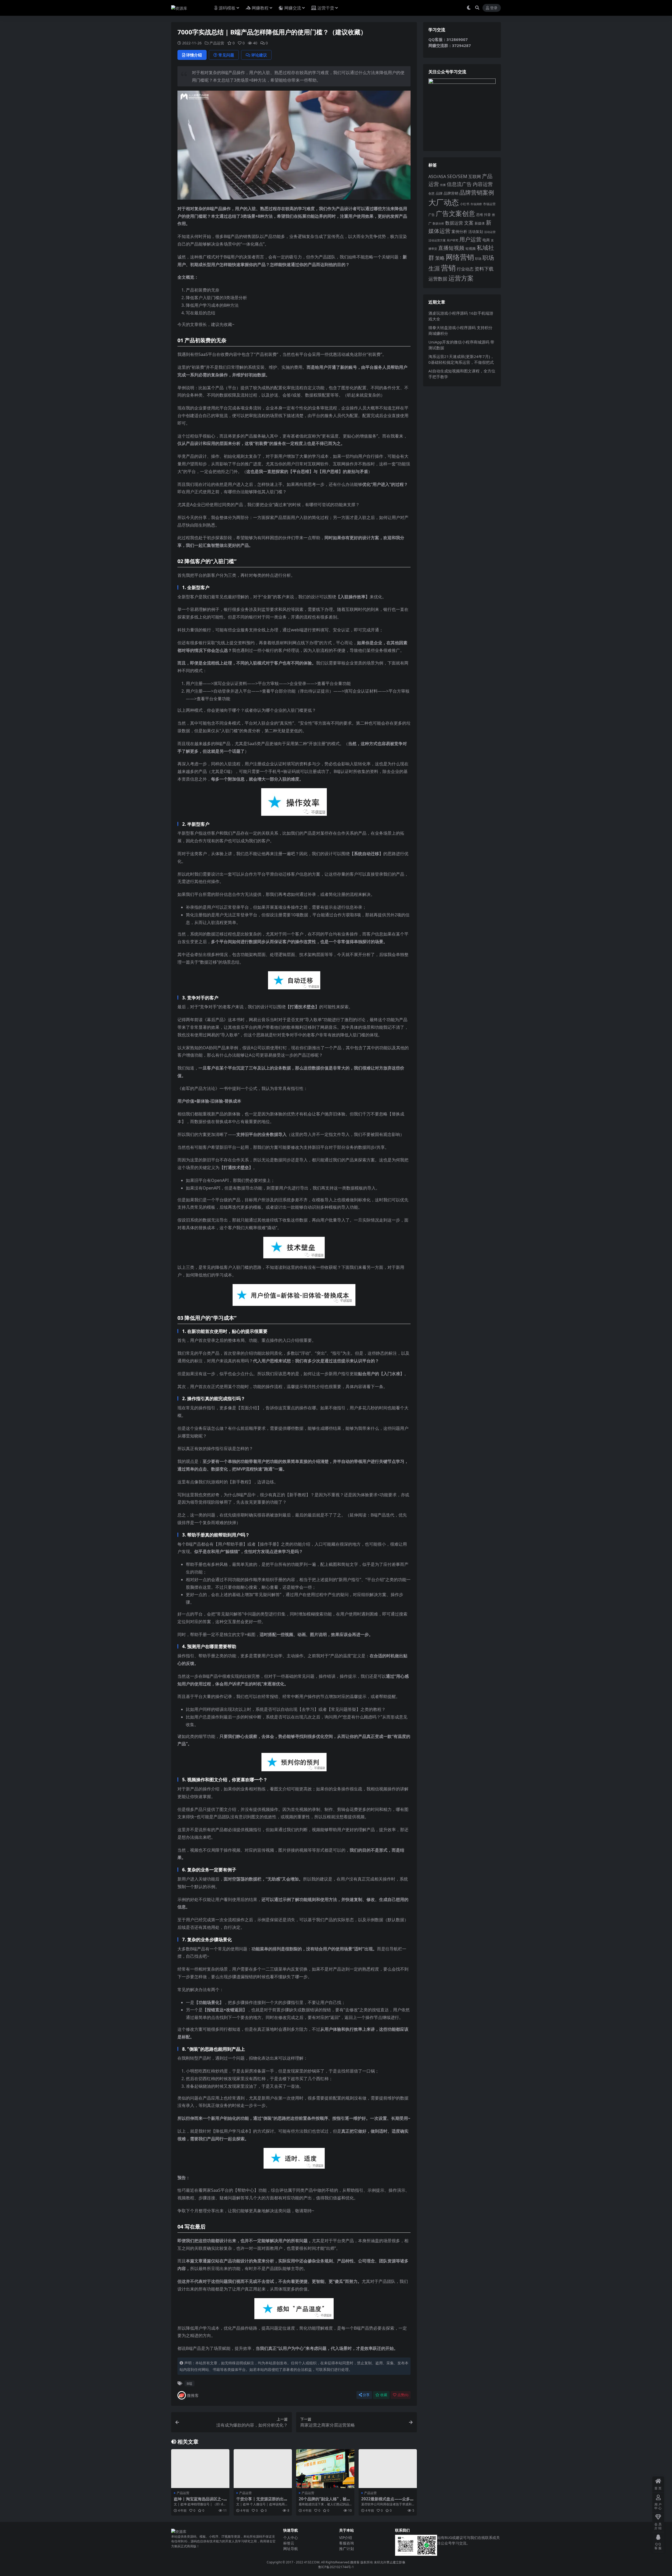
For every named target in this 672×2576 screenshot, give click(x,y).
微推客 (193, 2395)
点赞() (403, 2395)
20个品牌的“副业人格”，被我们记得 (325, 2501)
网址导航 (291, 2549)
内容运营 (483, 184)
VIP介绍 (346, 2538)
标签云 (289, 2543)
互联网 (475, 176)
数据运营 (454, 223)
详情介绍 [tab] (194, 55)
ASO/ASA (437, 176)
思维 (480, 215)
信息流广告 (459, 184)
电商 (486, 240)
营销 (448, 268)
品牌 (439, 193)
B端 (189, 2383)
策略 (440, 258)
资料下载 (484, 269)
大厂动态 (444, 202)
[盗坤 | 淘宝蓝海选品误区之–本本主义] (200, 2469)
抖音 (487, 215)
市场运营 (489, 204)
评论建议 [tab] (259, 55)
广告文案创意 (455, 213)
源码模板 (227, 8)
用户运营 (470, 239)
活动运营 (490, 232)
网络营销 (460, 257)
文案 (469, 223)
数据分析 (438, 224)
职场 (478, 258)
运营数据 (438, 279)
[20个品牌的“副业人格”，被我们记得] (325, 2469)
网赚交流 (293, 8)
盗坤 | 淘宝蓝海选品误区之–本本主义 (199, 2501)
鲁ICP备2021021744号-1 (336, 2567)
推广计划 (346, 2549)
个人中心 (291, 2538)
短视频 (471, 248)
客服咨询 (346, 2543)
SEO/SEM (457, 176)
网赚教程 (260, 8)
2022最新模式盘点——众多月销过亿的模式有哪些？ (388, 2501)
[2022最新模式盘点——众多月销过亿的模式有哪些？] (388, 2469)
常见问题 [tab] (226, 55)
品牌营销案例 (477, 192)
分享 (366, 2395)
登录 (494, 8)
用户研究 (453, 240)
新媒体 (480, 223)
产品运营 (217, 43)
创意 (432, 193)
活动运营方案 (437, 240)
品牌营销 (451, 193)
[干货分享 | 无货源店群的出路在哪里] (263, 2469)
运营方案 (461, 278)
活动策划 (476, 232)
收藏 (384, 2395)
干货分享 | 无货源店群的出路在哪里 (262, 2501)
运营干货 (326, 8)
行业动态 (465, 269)
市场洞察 (476, 204)
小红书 (465, 204)
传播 (443, 185)
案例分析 (459, 231)
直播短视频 (451, 248)
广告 (432, 215)
